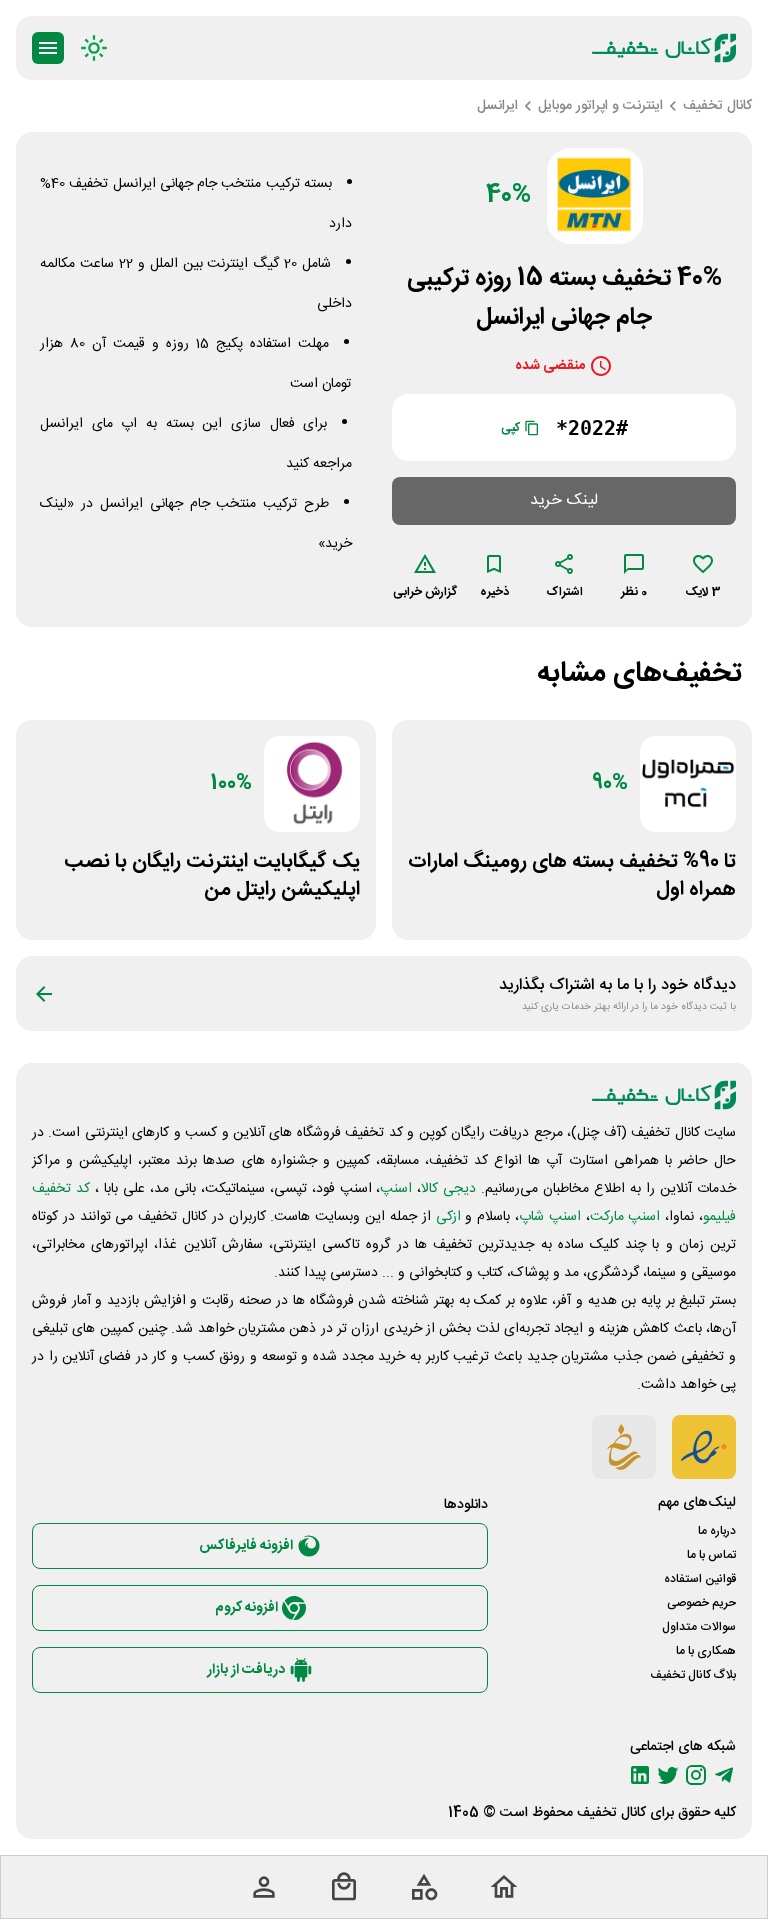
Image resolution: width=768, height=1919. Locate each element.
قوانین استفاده (700, 1579)
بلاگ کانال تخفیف (693, 1675)
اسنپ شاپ (550, 1217)
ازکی (448, 1217)
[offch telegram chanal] (724, 1775)
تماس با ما (711, 1555)
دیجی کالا (448, 1189)
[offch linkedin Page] (640, 1775)
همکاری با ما (706, 1651)
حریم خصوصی (701, 1603)
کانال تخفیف (611, 1813)
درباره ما (717, 1531)
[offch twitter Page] (668, 1775)
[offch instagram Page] (696, 1775)
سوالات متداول (699, 1627)
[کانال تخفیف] (664, 48)
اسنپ (396, 1189)
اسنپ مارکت (625, 1217)
